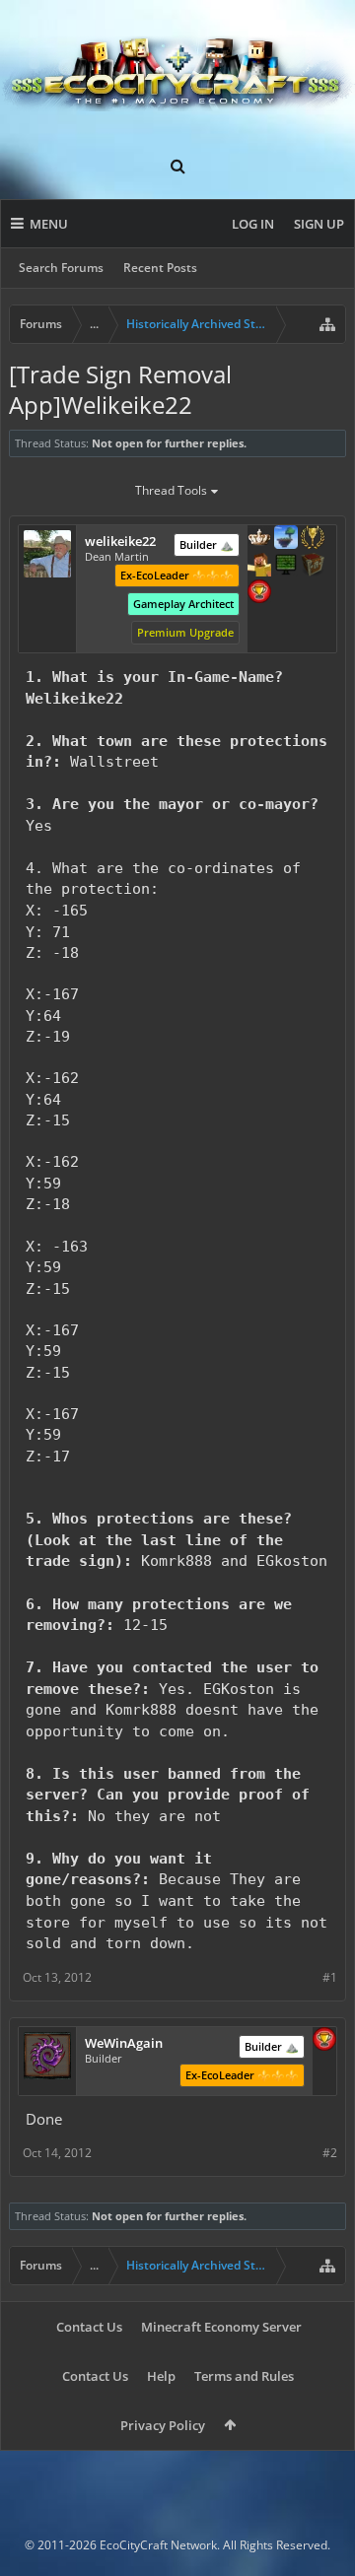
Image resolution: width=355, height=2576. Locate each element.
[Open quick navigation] (327, 324)
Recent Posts (160, 268)
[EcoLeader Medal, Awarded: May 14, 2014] (259, 539)
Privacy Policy (163, 2425)
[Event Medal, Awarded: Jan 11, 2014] (313, 539)
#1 (330, 1977)
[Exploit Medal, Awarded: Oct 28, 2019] (286, 567)
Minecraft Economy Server (221, 2327)
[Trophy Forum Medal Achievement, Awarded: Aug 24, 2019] (259, 593)
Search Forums (61, 268)
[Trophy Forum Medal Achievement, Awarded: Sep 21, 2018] (324, 2041)
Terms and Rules (244, 2376)
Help (161, 2376)
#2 (330, 2153)
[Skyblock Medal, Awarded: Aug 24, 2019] (286, 539)
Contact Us (89, 2327)
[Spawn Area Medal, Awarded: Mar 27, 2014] (259, 567)
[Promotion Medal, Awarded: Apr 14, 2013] (313, 567)
